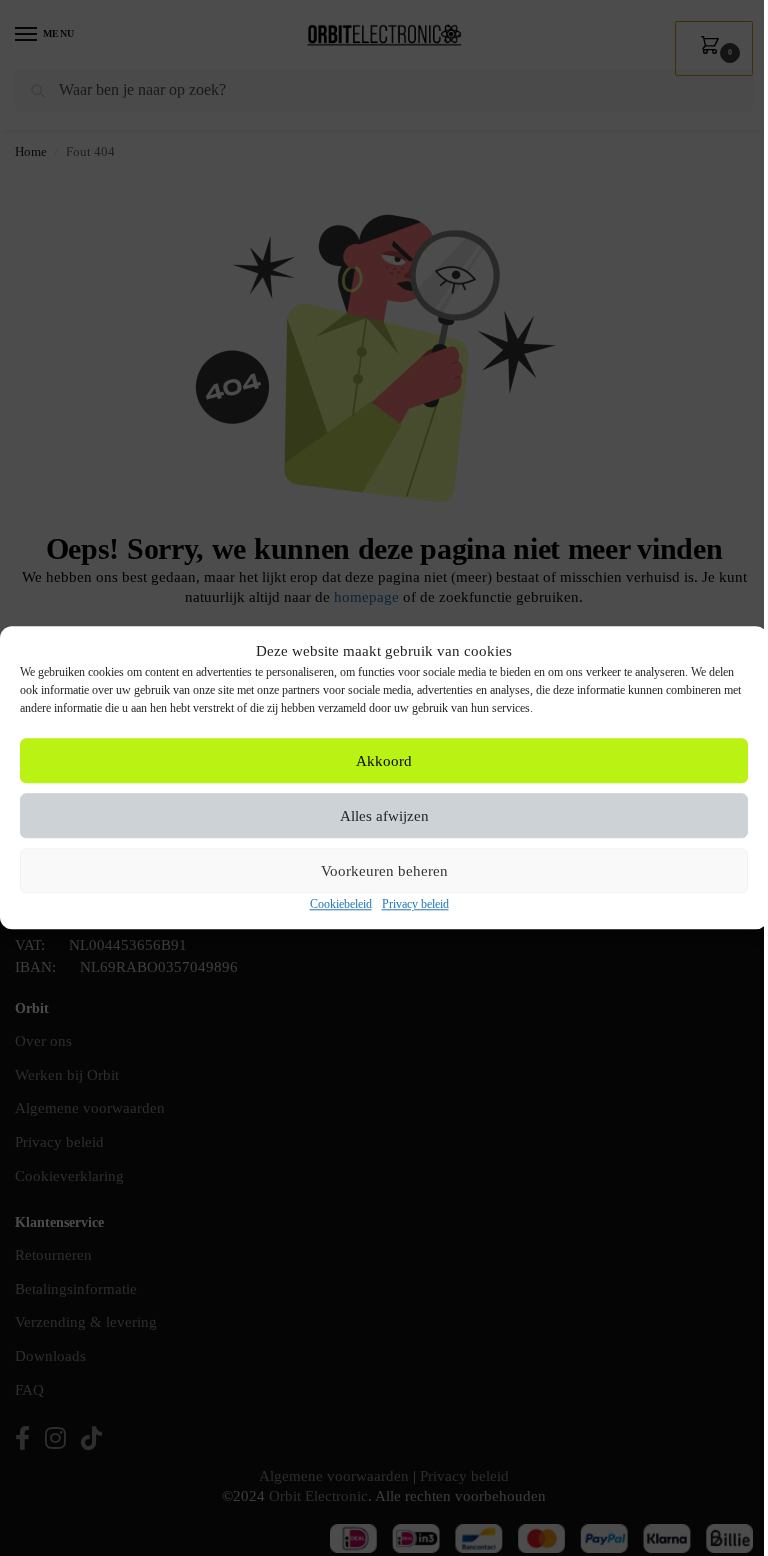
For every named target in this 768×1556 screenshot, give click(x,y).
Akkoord (384, 761)
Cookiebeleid (341, 905)
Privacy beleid (415, 905)
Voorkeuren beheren (384, 871)
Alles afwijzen (384, 816)
